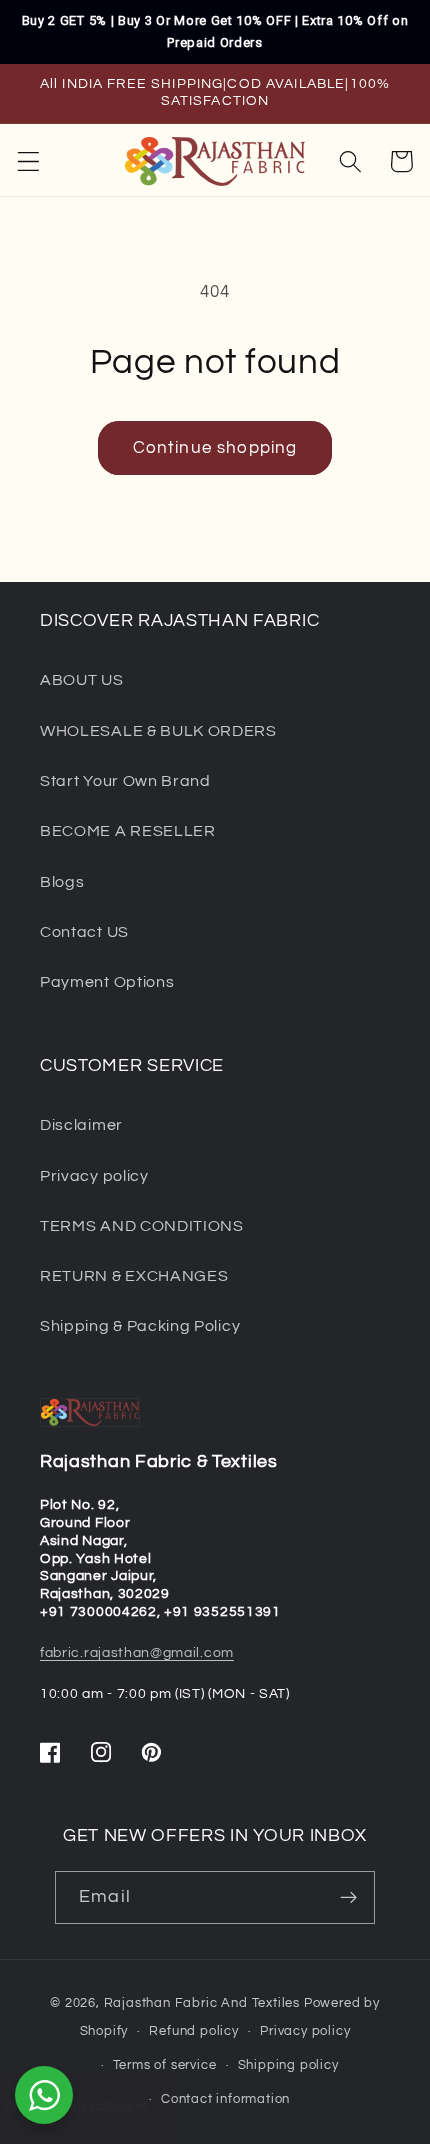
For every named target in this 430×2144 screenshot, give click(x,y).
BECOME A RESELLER (128, 831)
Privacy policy (94, 1176)
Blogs (62, 882)
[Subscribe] (348, 1898)
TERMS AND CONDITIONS (142, 1226)
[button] (28, 161)
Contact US (84, 932)
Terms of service (165, 2065)
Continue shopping (215, 448)
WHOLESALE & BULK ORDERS (158, 731)
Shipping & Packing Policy (140, 1326)
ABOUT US (82, 680)
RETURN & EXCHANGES (134, 1276)
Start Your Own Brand (125, 781)
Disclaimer (81, 1125)
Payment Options (107, 982)
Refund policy (193, 2031)
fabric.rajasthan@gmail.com (137, 1653)
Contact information (225, 2099)
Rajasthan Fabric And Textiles (202, 2003)
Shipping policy (288, 2065)
